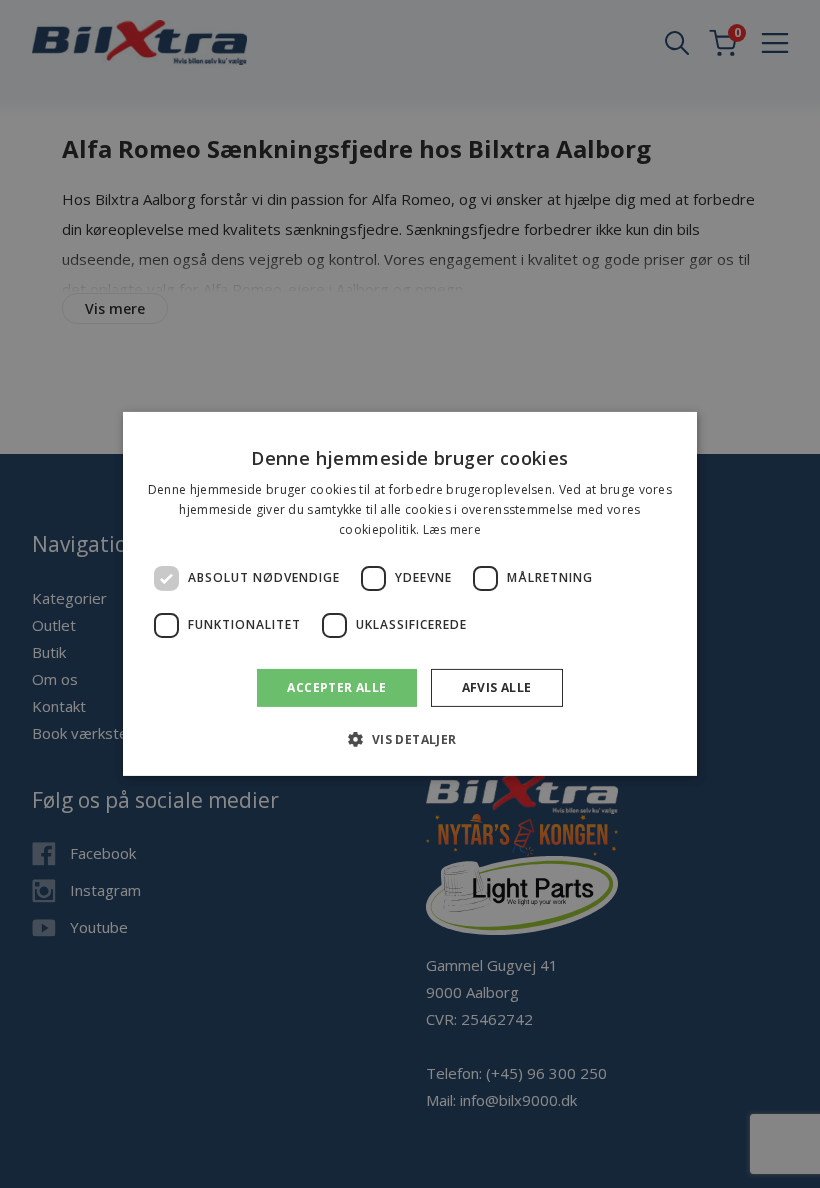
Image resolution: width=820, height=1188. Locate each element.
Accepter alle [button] (336, 687)
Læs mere (452, 529)
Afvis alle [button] (497, 687)
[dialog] (410, 594)
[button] (409, 739)
